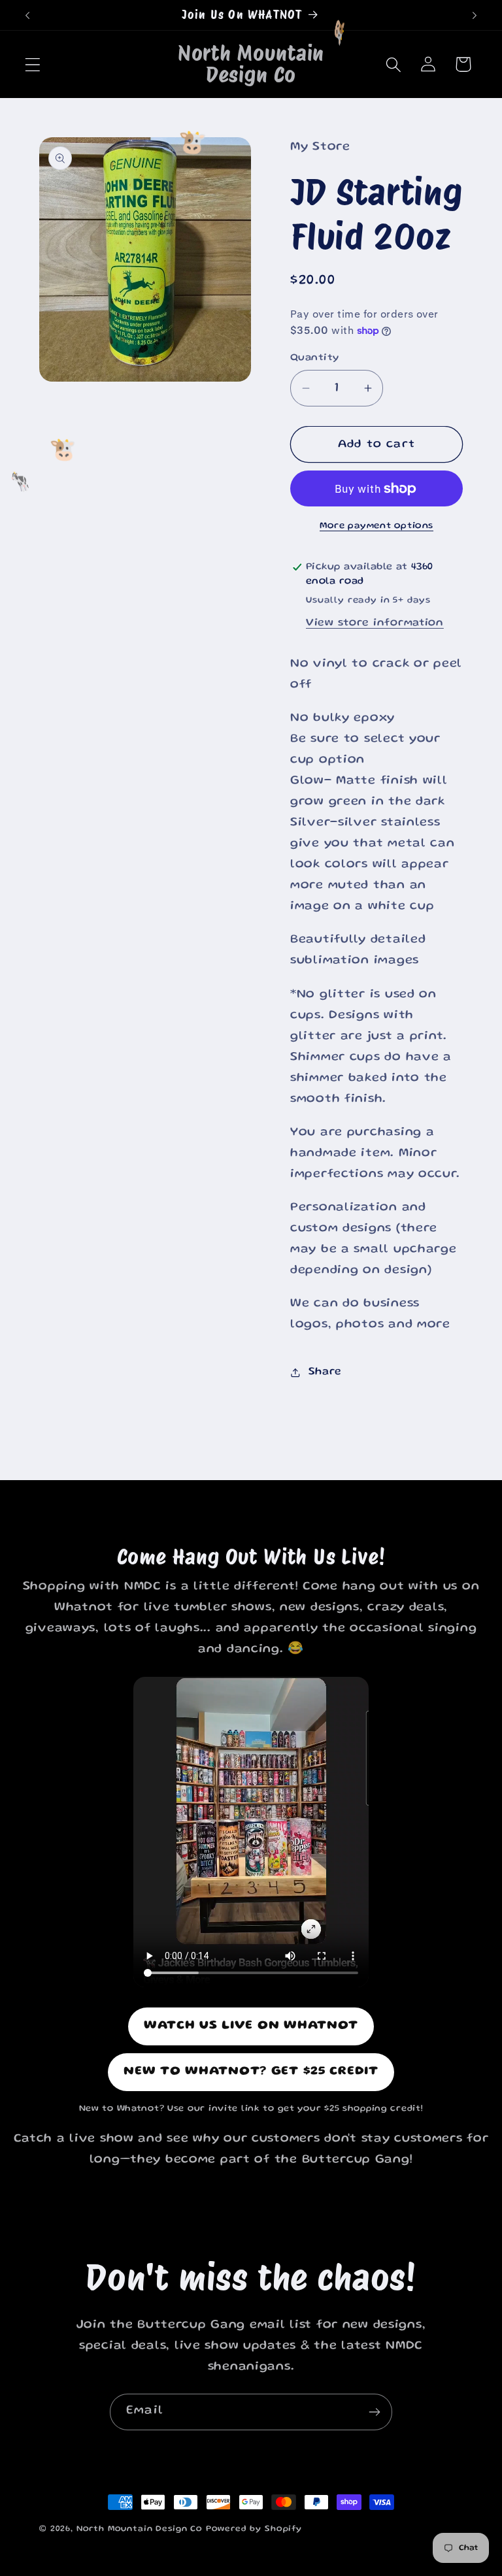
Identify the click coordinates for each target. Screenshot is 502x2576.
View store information (375, 623)
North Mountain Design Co (140, 2529)
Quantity (315, 358)
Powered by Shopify (254, 2529)
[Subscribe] (374, 2412)
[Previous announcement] (27, 15)
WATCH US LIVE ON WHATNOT (251, 2026)
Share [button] (325, 1372)
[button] (33, 64)
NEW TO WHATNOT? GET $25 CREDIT (251, 2072)
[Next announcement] (475, 15)
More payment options (376, 526)
